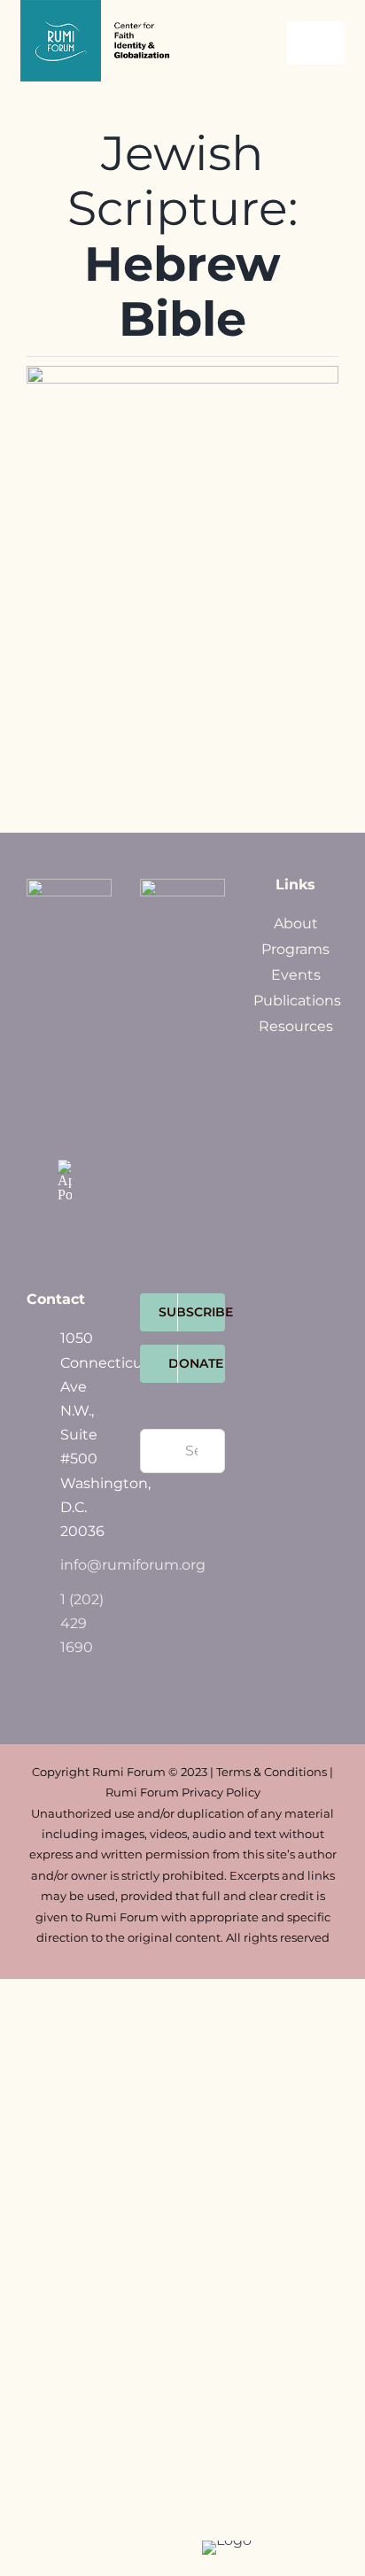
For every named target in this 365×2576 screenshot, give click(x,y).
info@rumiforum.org (86, 1565)
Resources (296, 1026)
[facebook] (65, 1018)
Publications (297, 1001)
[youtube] (65, 1129)
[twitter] (65, 1055)
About (296, 923)
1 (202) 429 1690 (82, 1623)
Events (296, 975)
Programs (295, 949)
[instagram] (65, 1092)
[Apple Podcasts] (65, 1181)
